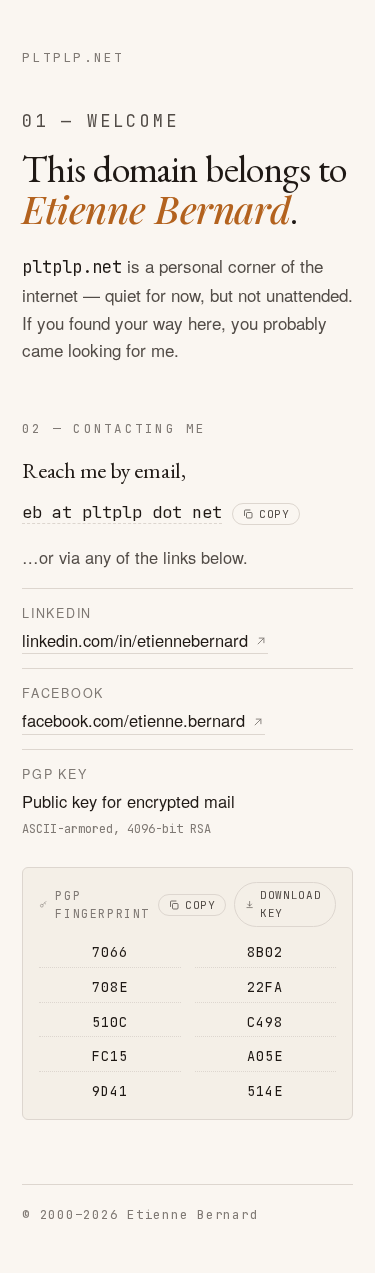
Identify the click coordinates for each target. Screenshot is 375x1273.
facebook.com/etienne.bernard (133, 720)
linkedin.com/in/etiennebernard (135, 640)
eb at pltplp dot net (122, 512)
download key (290, 904)
